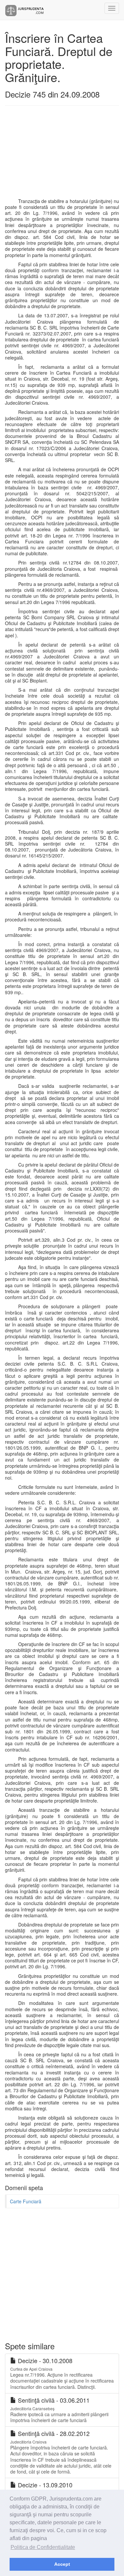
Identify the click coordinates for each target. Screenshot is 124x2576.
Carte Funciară (26, 2201)
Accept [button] (62, 2564)
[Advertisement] (62, 155)
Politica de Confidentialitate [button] (43, 2547)
